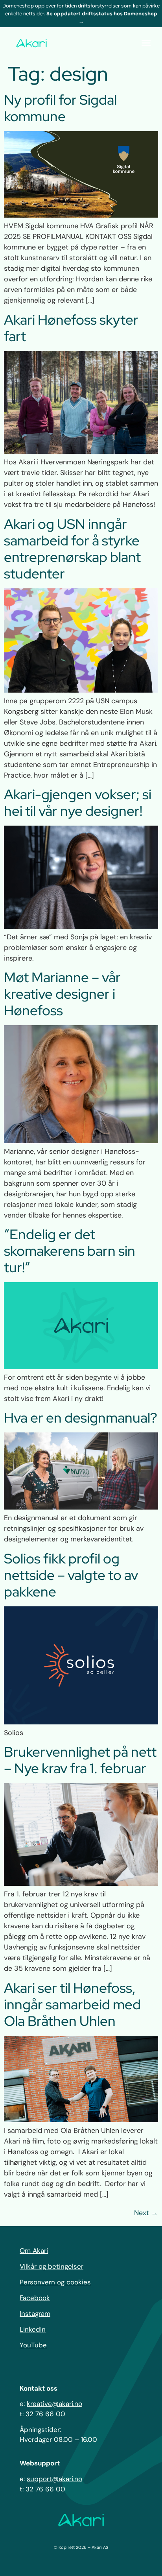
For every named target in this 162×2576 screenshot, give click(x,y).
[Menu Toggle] (146, 43)
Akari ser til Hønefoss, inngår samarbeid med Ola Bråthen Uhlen (72, 2004)
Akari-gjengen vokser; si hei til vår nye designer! (78, 803)
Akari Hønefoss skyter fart (71, 328)
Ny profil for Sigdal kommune (60, 108)
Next (146, 2213)
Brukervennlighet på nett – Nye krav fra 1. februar (80, 1760)
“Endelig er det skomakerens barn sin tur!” (70, 1251)
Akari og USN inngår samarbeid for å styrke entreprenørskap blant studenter (72, 549)
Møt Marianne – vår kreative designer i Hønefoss (62, 994)
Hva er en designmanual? (81, 1418)
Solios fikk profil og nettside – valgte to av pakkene (71, 1575)
